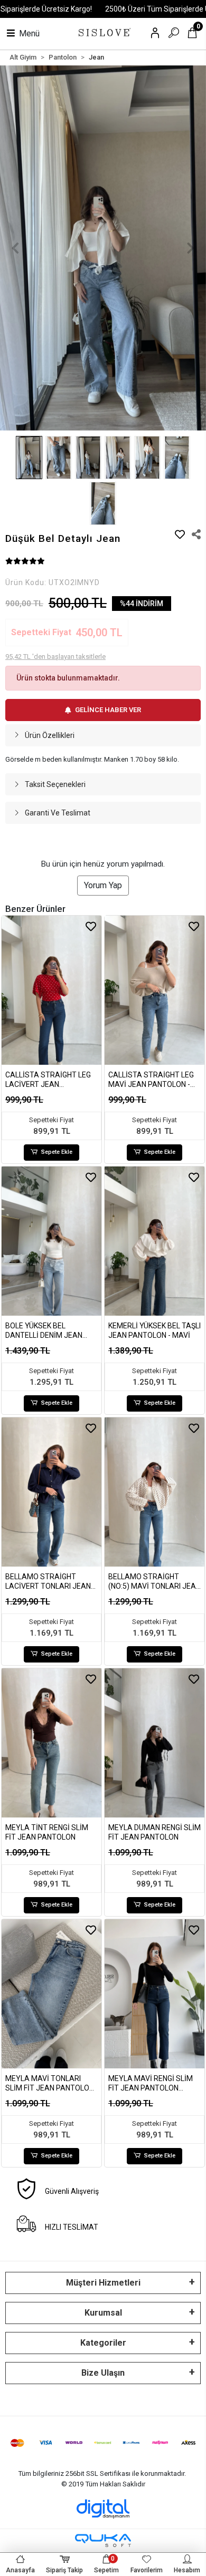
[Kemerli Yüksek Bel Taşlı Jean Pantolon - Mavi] (154, 1241)
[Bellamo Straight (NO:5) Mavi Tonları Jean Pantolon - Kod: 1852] (154, 1492)
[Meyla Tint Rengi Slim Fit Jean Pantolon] (51, 1743)
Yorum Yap (103, 885)
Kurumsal (103, 2313)
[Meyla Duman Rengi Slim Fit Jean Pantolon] (154, 1743)
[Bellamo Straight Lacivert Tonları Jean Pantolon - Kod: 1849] (51, 1492)
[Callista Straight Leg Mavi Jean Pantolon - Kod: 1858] (154, 990)
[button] (16, 248)
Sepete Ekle (57, 1152)
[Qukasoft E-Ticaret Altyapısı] (103, 2540)
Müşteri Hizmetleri (103, 2283)
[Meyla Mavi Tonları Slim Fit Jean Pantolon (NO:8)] (51, 1994)
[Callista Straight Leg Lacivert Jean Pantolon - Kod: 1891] (51, 990)
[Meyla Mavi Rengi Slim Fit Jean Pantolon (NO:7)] (154, 1994)
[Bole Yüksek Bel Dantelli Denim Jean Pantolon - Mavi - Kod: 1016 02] (51, 1241)
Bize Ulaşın (103, 2373)
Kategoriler (103, 2343)
